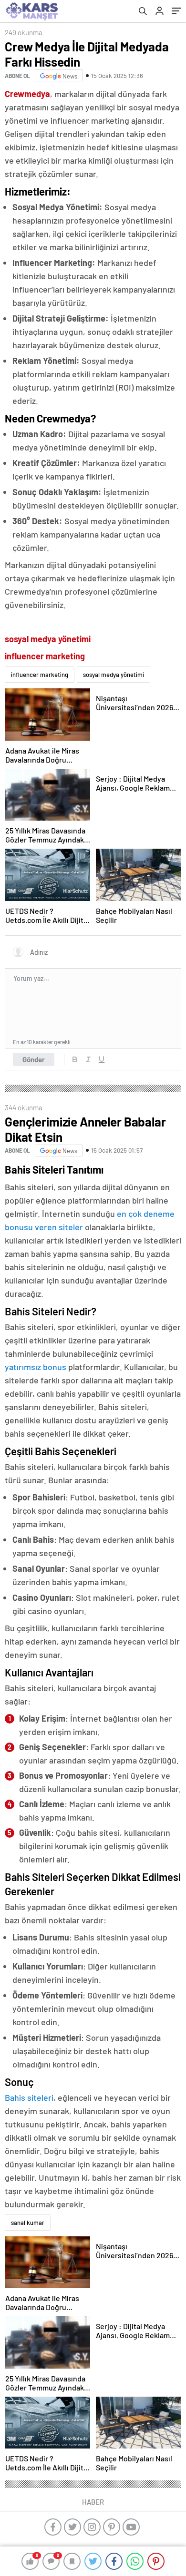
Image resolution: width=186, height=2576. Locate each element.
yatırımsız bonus (36, 1367)
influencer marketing (40, 675)
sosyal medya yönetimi (114, 675)
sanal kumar (28, 2223)
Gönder (34, 1059)
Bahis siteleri (29, 2097)
